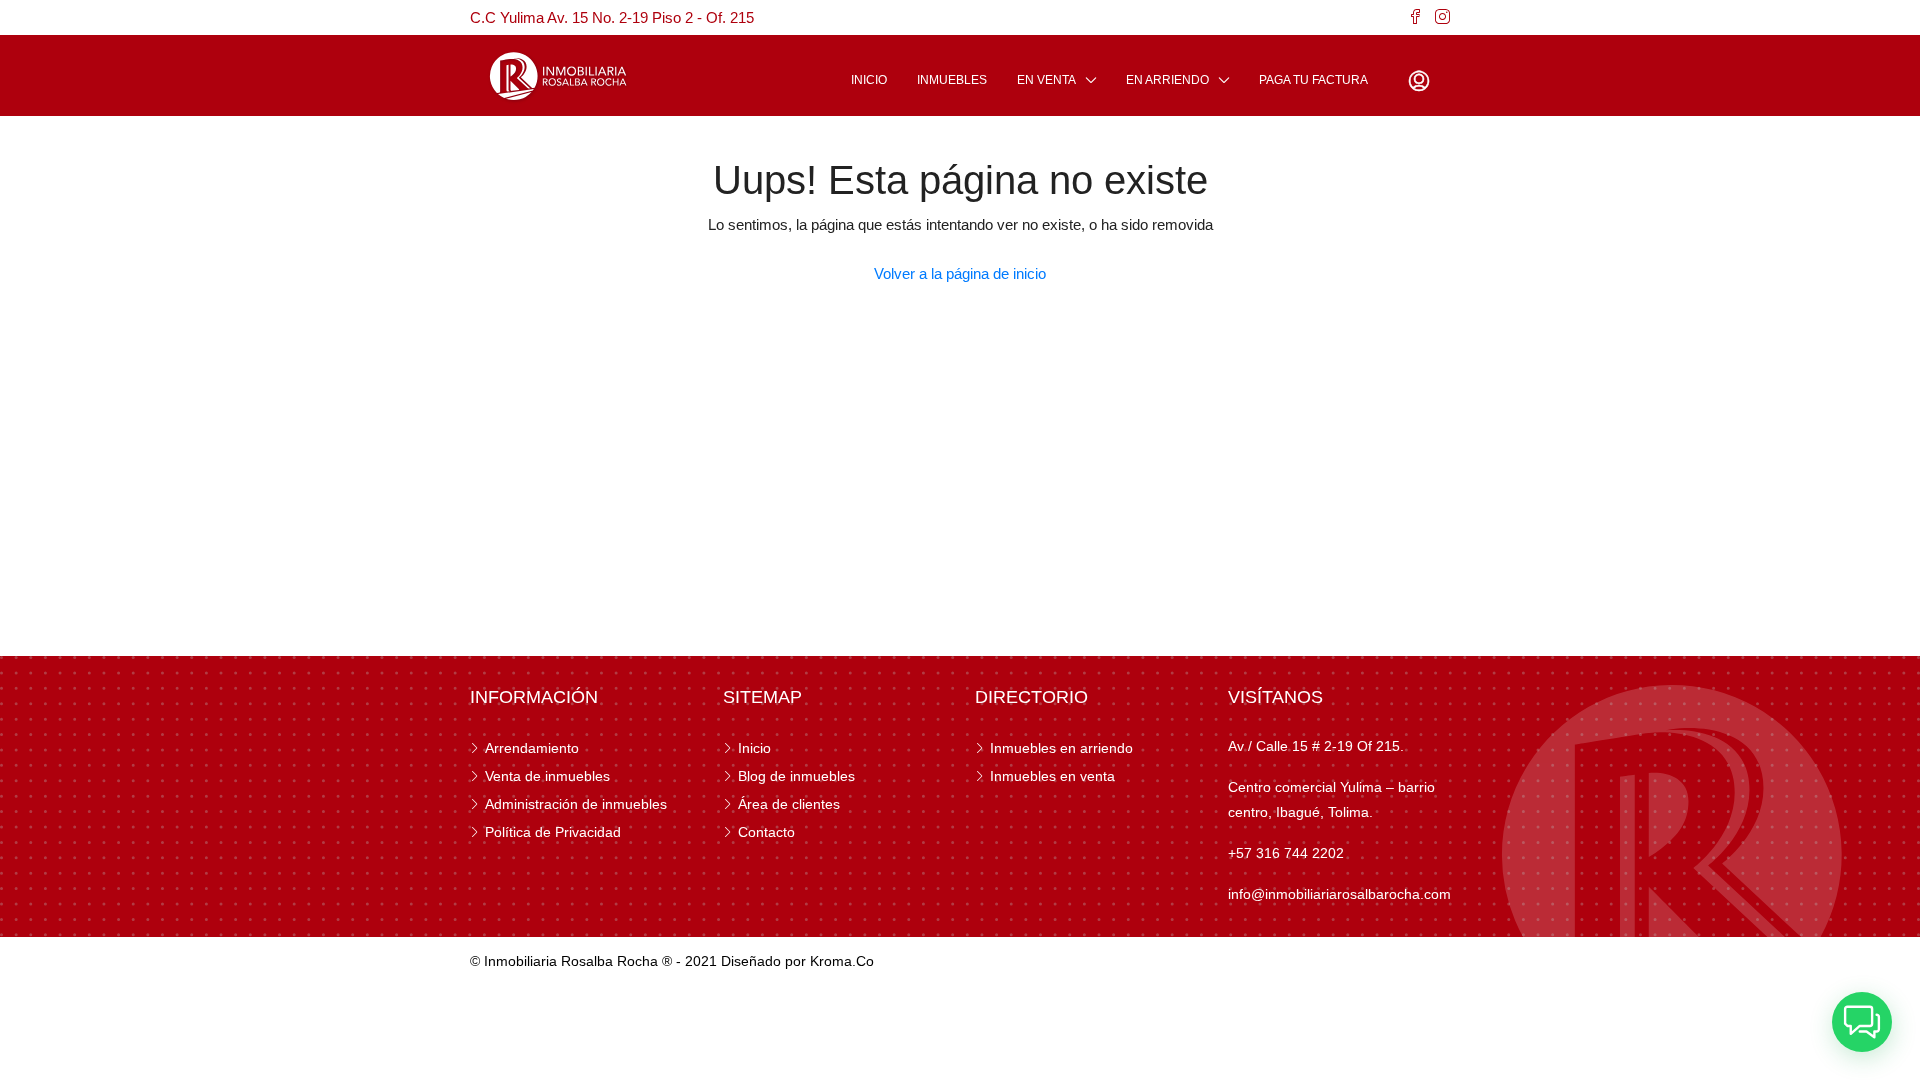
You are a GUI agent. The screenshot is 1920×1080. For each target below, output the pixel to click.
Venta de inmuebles (547, 776)
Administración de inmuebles (576, 804)
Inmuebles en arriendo (1061, 748)
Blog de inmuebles (796, 776)
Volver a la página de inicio (960, 273)
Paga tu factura (1313, 80)
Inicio (869, 80)
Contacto (766, 832)
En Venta (1046, 80)
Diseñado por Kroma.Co (797, 961)
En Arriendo (1167, 80)
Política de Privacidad (553, 832)
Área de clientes (789, 804)
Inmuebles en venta (1052, 776)
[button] (1862, 1022)
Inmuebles (952, 80)
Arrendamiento (532, 748)
